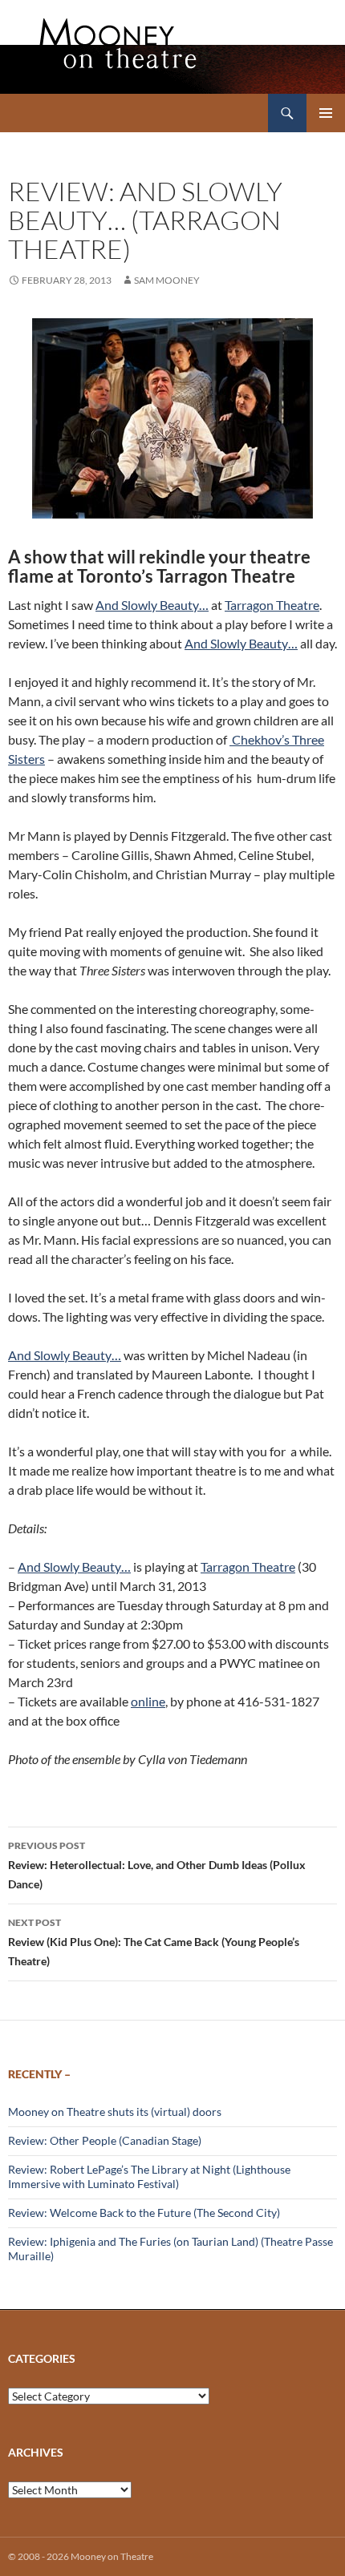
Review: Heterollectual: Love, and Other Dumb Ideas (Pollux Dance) (157, 1865)
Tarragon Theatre (272, 605)
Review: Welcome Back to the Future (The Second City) (144, 2213)
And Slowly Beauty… (152, 605)
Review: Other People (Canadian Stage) (105, 2140)
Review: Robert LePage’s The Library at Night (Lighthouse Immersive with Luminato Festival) (149, 2176)
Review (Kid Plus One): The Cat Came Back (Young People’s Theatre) (154, 1942)
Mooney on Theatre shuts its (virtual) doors (115, 2112)
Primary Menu (326, 113)
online (148, 1701)
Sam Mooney (167, 280)
